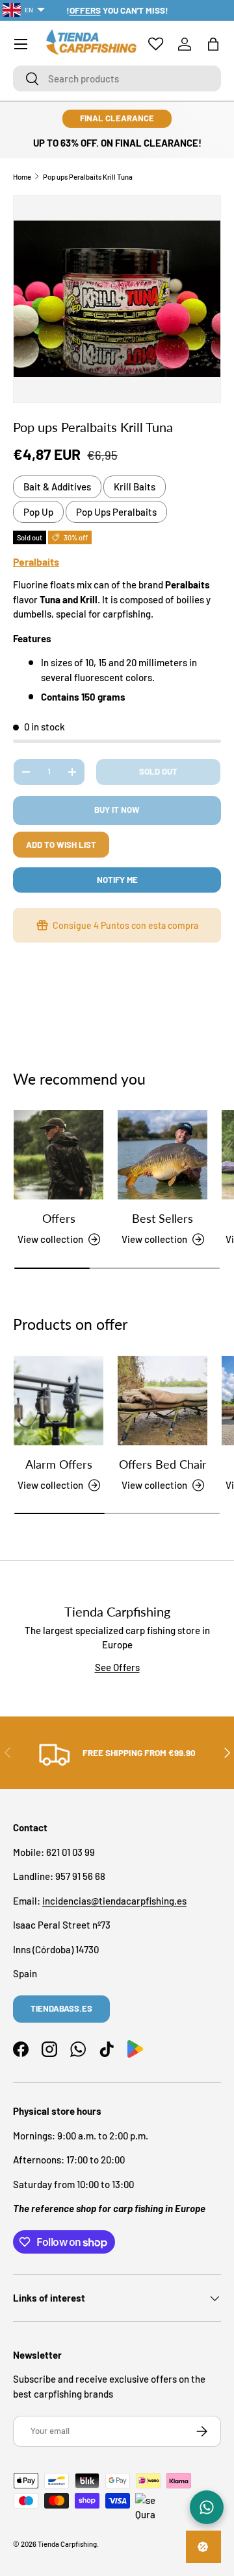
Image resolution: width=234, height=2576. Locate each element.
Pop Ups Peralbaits (116, 512)
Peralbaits (36, 561)
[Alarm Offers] (58, 1401)
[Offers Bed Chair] (162, 1401)
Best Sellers (162, 1218)
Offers (59, 1218)
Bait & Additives (57, 487)
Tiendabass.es (61, 2008)
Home (22, 177)
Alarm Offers (59, 1464)
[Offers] (58, 1155)
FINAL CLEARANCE (117, 118)
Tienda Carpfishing (67, 2544)
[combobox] (117, 78)
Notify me (117, 880)
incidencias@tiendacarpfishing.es (114, 1901)
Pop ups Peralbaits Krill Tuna (88, 177)
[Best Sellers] (162, 1155)
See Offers (117, 1667)
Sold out (158, 771)
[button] (213, 44)
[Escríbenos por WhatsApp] (207, 2507)
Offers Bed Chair (163, 1464)
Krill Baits (135, 487)
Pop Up (38, 512)
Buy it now (117, 810)
